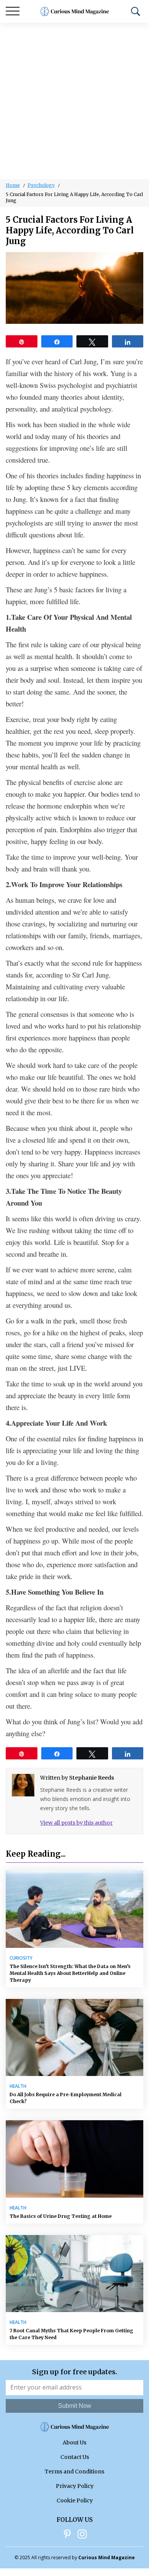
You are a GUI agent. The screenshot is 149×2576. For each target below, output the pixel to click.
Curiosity (21, 1958)
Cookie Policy (75, 2500)
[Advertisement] (74, 101)
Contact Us (75, 2457)
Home (13, 185)
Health (18, 2086)
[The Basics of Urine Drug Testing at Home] (74, 2159)
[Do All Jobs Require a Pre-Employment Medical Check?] (74, 2038)
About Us (74, 2443)
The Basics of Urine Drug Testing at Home (61, 2216)
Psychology (41, 185)
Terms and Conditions (74, 2471)
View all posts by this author (76, 1823)
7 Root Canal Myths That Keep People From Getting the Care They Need (71, 2334)
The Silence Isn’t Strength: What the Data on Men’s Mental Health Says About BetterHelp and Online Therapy (70, 1973)
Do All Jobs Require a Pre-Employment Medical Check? (66, 2098)
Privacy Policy (75, 2486)
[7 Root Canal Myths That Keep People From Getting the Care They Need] (74, 2274)
